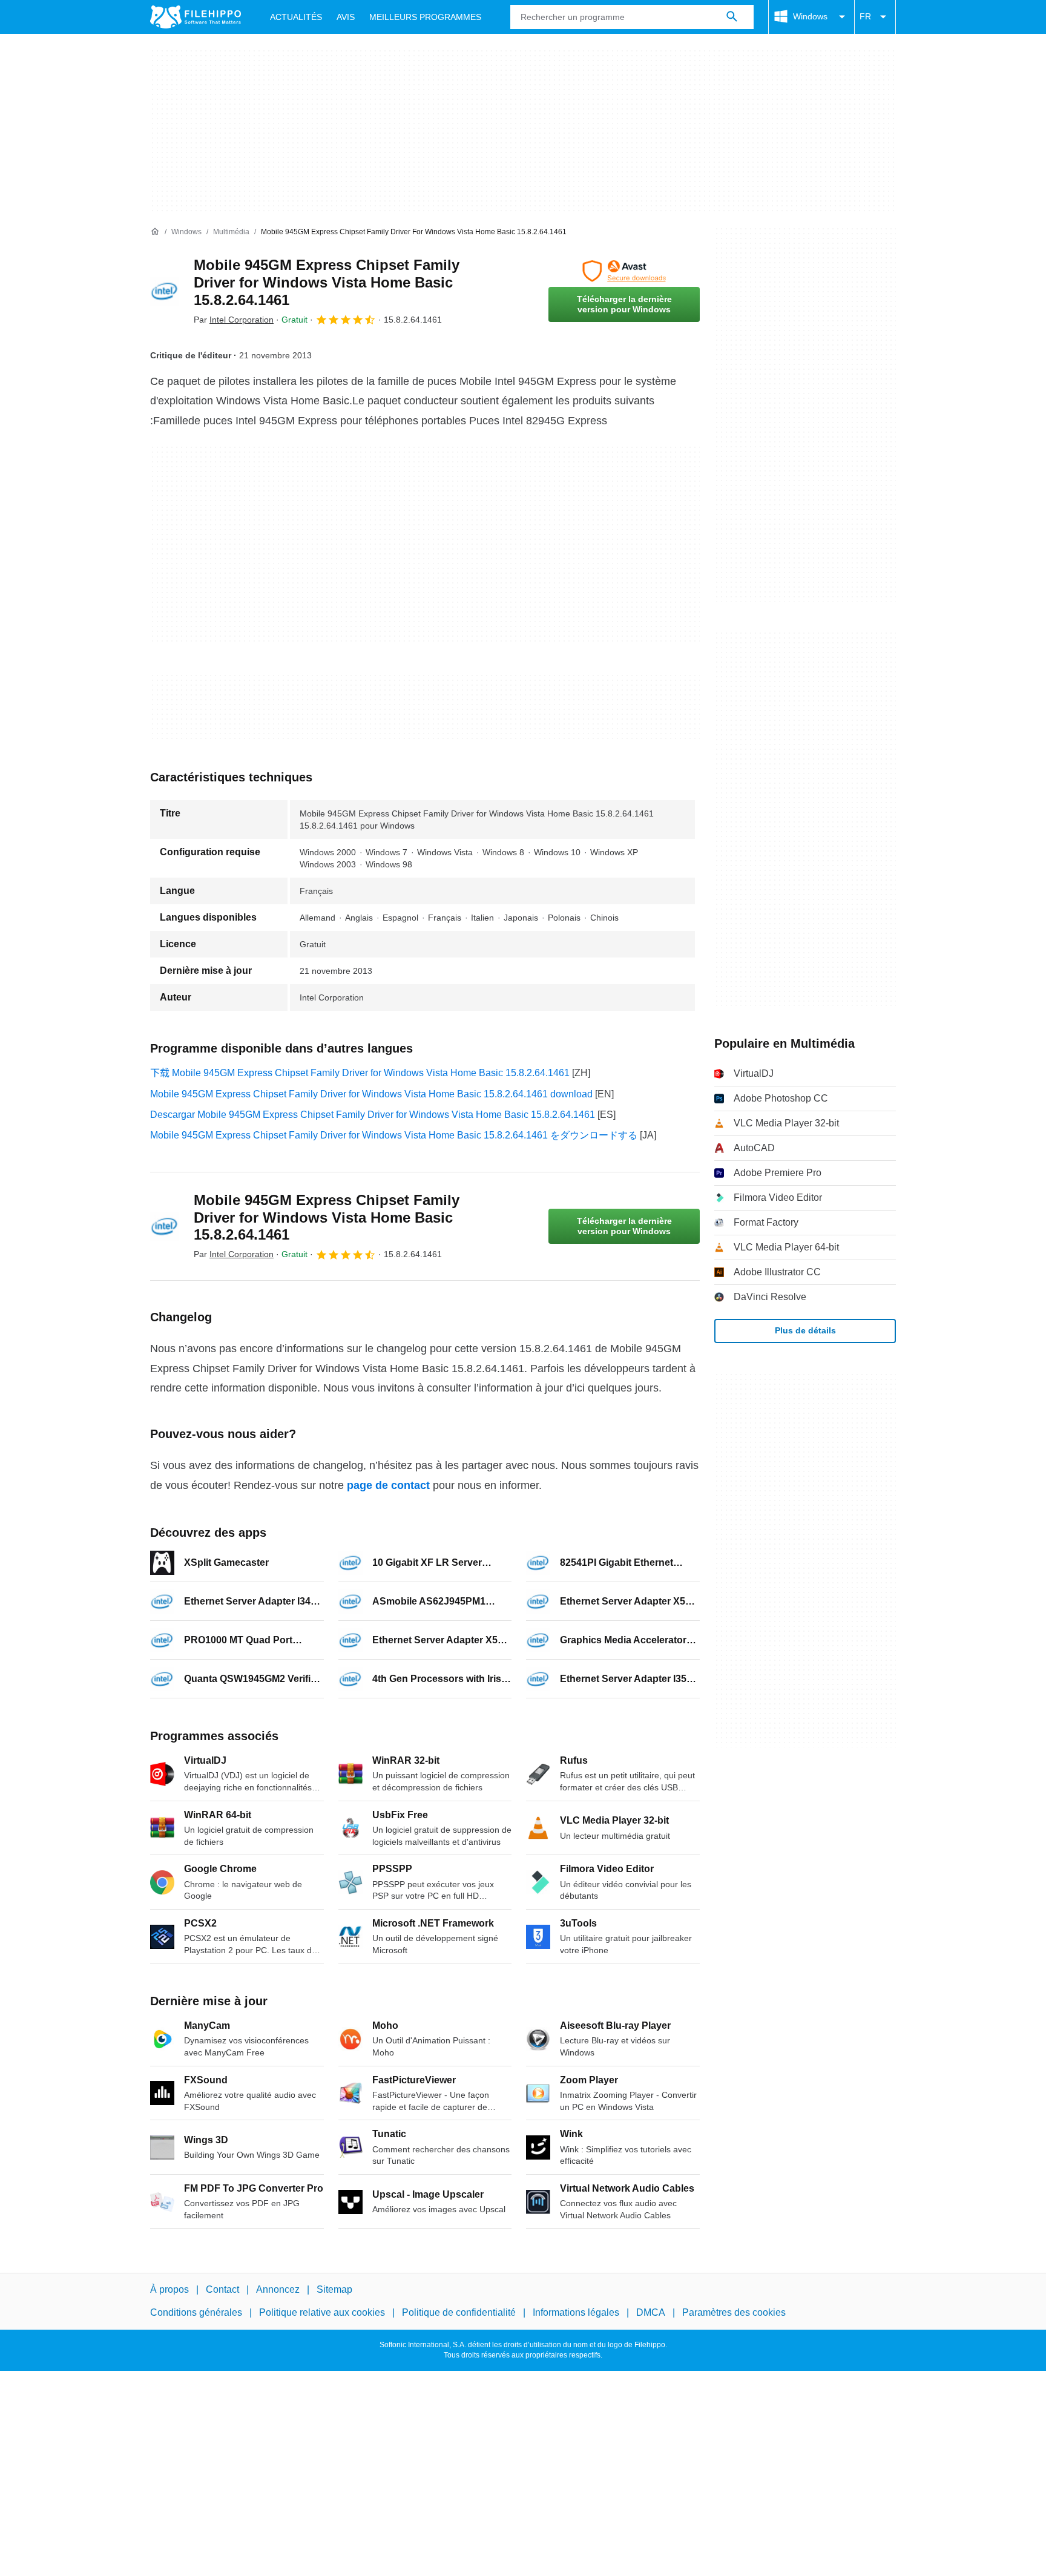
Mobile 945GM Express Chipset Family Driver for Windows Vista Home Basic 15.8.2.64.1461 (327, 282)
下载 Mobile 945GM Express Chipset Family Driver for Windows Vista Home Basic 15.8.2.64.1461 (360, 1073)
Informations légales (576, 2312)
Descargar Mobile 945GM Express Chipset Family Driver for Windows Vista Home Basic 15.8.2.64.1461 (373, 1115)
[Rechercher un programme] (732, 17)
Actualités (296, 17)
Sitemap (334, 2289)
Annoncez (278, 2289)
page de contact (388, 1485)
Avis (346, 17)
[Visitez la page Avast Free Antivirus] (624, 271)
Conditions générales (196, 2312)
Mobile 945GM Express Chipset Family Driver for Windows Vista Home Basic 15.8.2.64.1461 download (371, 1094)
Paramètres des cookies (734, 2312)
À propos (169, 2289)
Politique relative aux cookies (322, 2312)
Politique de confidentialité (459, 2312)
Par (234, 320)
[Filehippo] (196, 17)
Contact (222, 2289)
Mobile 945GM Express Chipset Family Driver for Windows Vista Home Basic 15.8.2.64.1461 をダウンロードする (394, 1135)
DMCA (651, 2312)
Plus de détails (805, 1330)
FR (865, 16)
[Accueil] (155, 232)
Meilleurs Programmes (425, 17)
